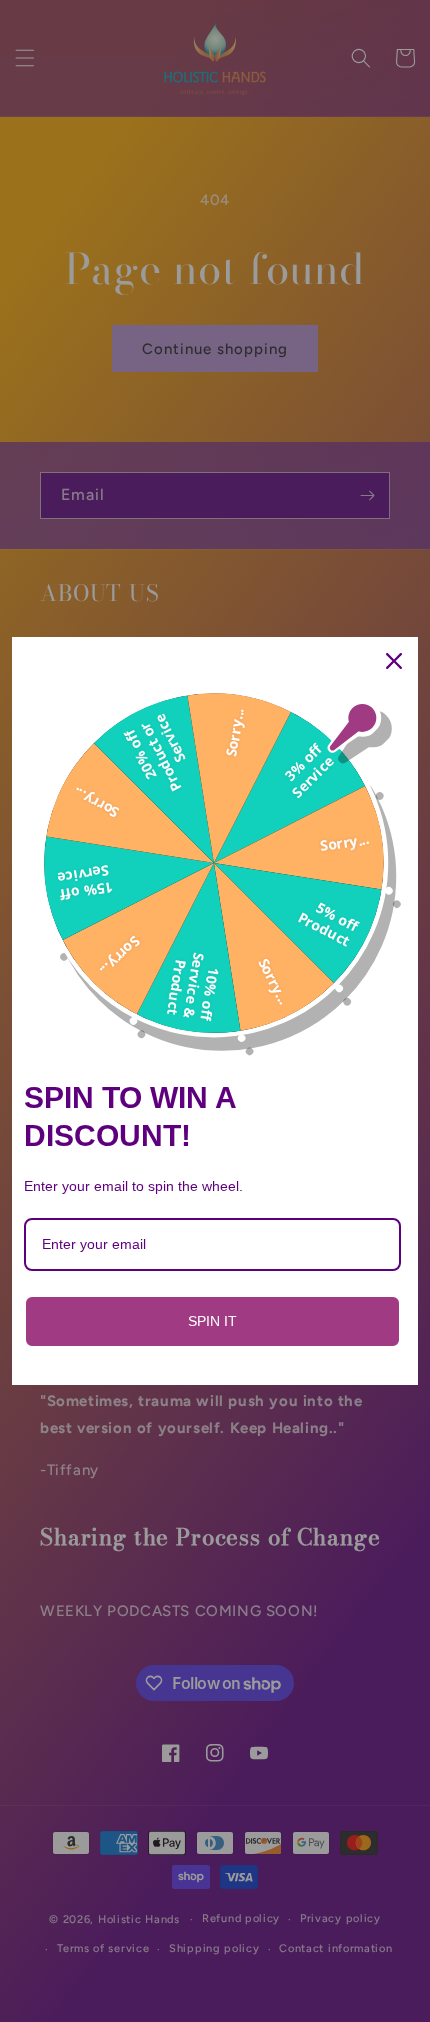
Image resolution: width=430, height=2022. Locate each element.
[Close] (394, 661)
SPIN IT (212, 1321)
